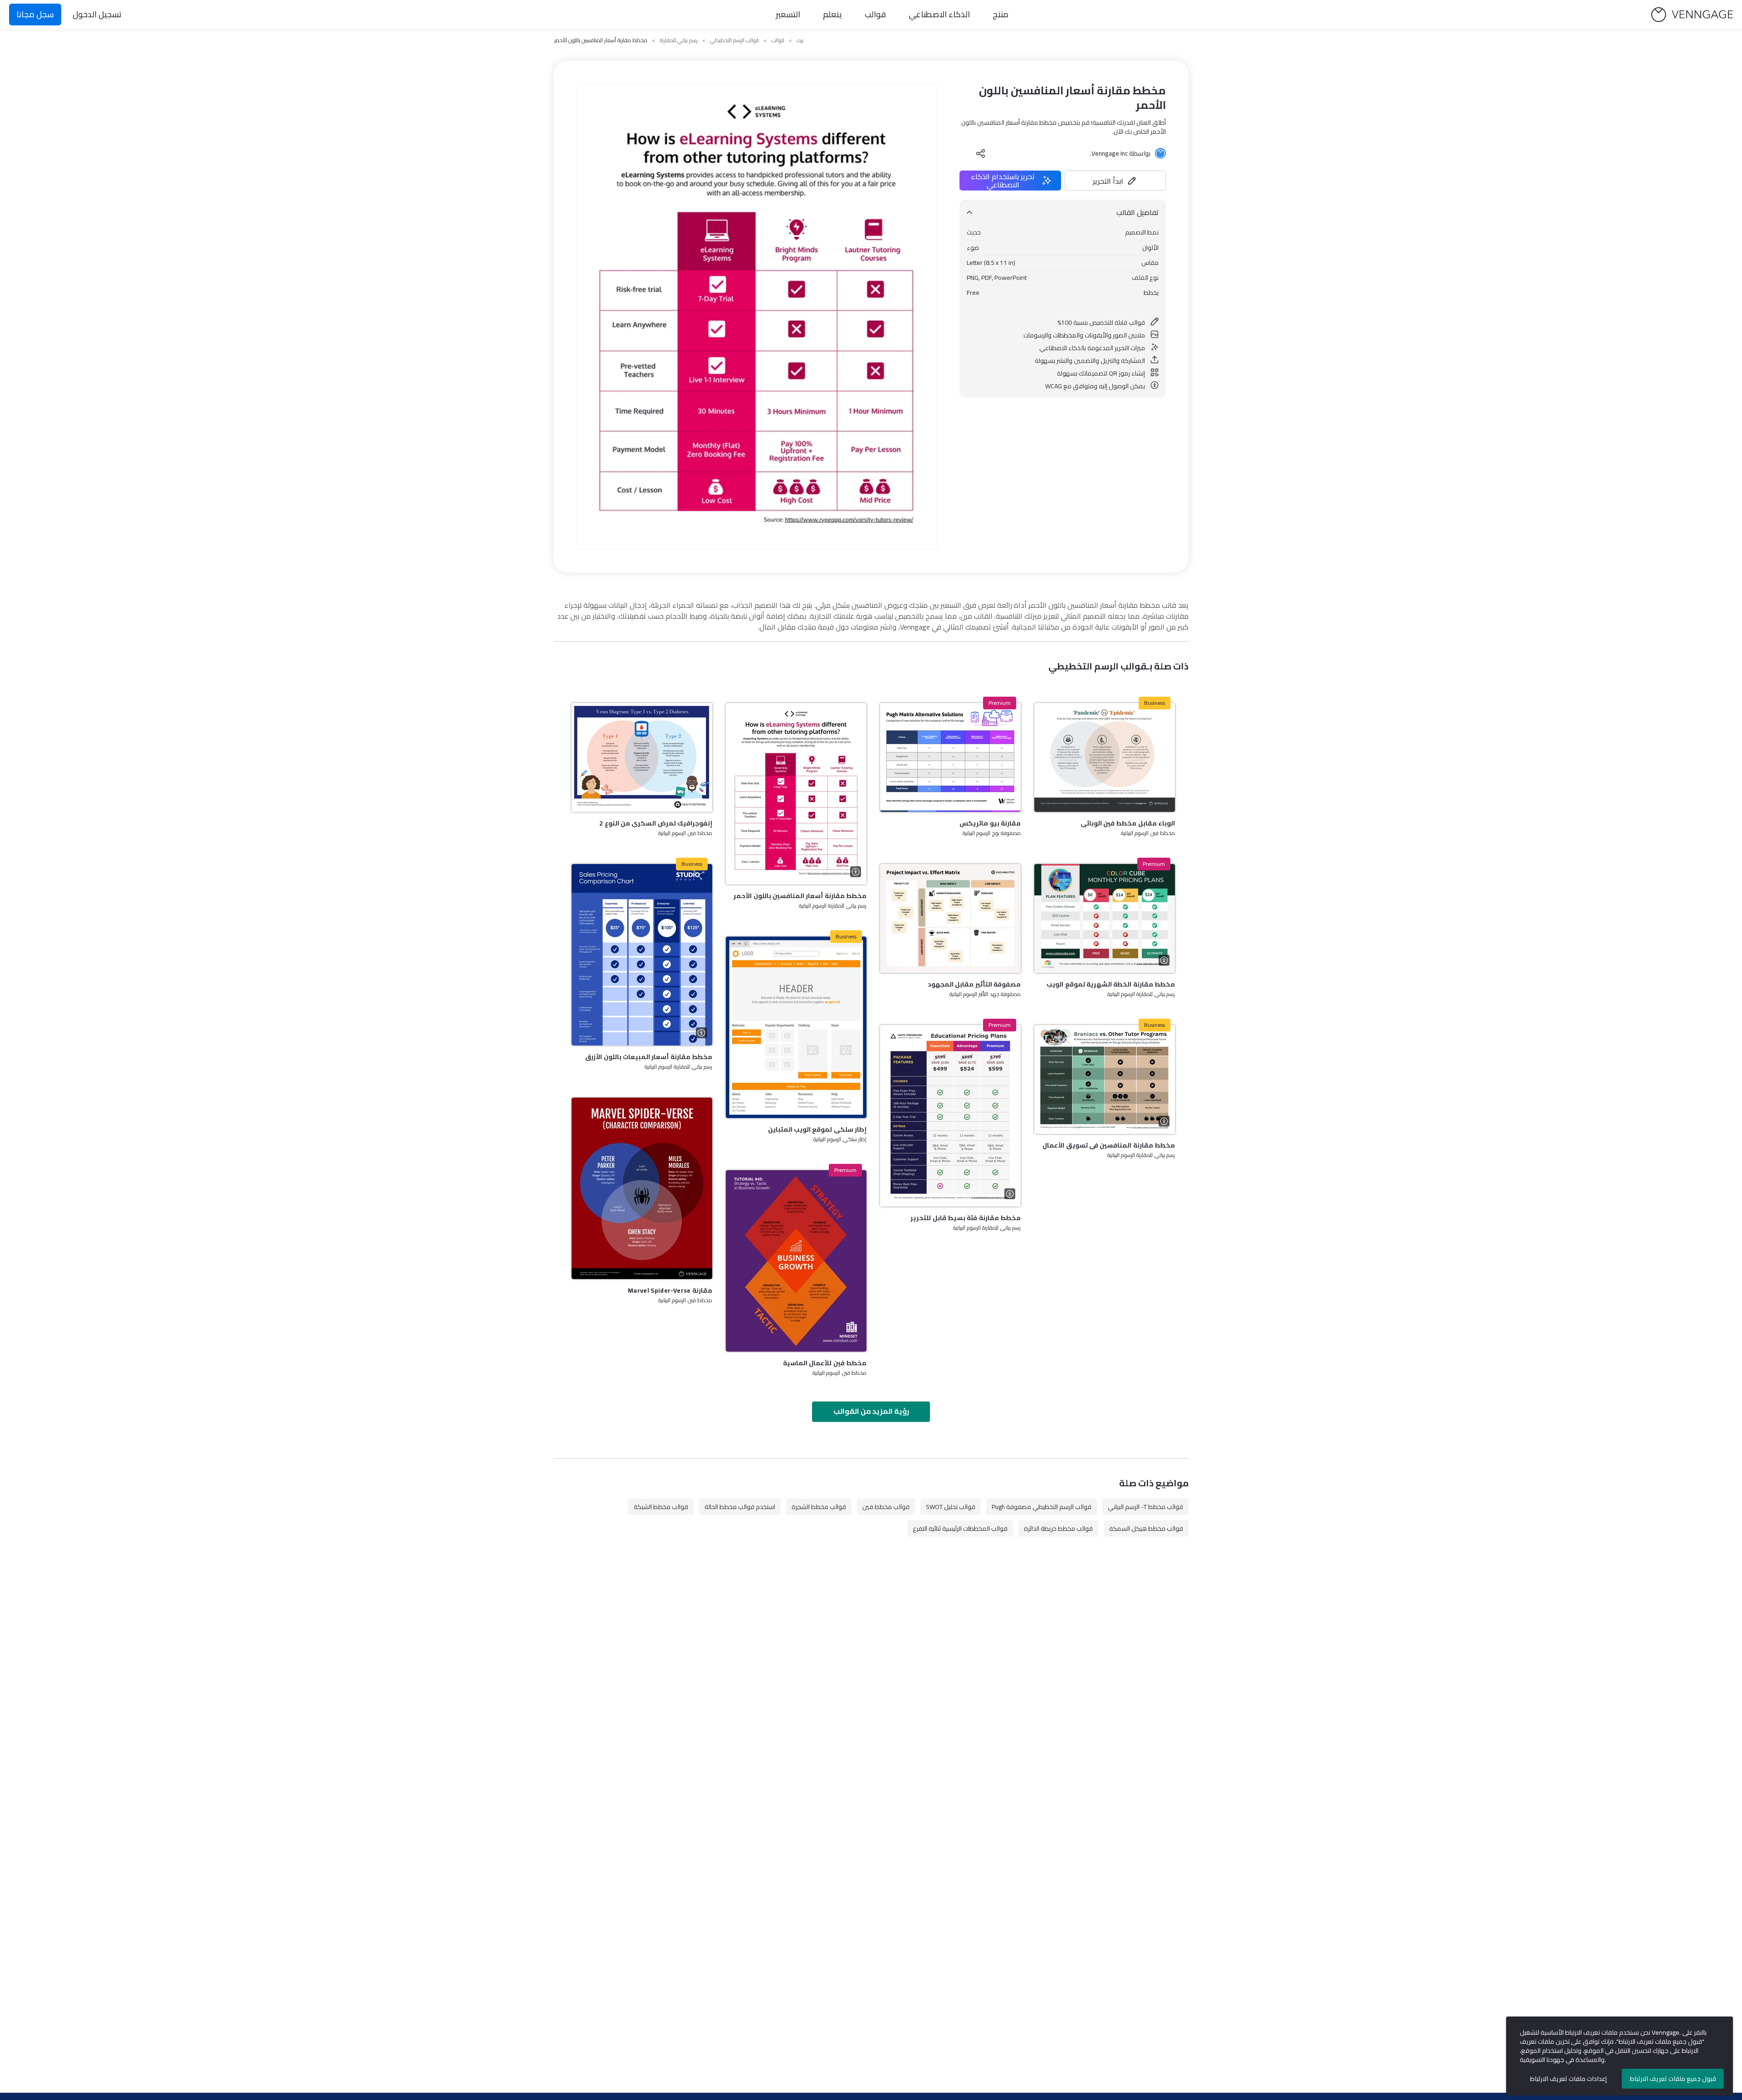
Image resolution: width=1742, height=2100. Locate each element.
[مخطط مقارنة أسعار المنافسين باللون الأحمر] (796, 794)
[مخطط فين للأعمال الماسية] (796, 1261)
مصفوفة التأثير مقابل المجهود (974, 984)
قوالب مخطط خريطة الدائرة (1058, 1529)
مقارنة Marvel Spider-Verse (670, 1290)
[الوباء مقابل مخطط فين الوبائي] (1105, 757)
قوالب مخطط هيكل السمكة (1146, 1529)
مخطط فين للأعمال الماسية (825, 1363)
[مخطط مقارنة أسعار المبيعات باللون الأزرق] (642, 955)
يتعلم (832, 14)
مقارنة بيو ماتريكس (990, 823)
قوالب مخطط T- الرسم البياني (1145, 1507)
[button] (1116, 181)
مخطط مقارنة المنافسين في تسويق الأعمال (1109, 1145)
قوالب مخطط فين (886, 1507)
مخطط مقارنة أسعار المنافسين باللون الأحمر (800, 896)
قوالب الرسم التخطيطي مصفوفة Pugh (1042, 1507)
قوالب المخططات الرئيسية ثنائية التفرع (960, 1529)
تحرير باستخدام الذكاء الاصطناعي (1003, 181)
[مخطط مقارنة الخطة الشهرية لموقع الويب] (1105, 918)
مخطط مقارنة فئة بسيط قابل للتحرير (966, 1218)
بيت (800, 40)
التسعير (788, 14)
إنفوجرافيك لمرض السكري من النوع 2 (656, 823)
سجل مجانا (35, 14)
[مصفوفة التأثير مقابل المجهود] (950, 918)
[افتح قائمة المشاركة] (981, 153)
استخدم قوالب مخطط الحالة (740, 1507)
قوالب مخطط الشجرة (819, 1507)
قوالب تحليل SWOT (951, 1507)
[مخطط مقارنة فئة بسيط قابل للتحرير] (950, 1116)
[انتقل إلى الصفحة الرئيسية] (1692, 15)
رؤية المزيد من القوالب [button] (871, 1411)
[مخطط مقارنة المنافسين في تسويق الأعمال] (1105, 1079)
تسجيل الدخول (97, 14)
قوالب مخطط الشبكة (661, 1507)
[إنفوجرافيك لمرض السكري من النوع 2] (642, 757)
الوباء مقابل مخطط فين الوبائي (1128, 823)
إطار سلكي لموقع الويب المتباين (817, 1129)
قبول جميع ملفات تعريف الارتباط (1673, 2079)
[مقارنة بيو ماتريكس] (950, 757)
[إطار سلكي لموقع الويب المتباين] (796, 1027)
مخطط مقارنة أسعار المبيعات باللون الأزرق (649, 1057)
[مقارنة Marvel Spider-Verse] (642, 1188)
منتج (1001, 14)
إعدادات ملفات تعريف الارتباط (1568, 2079)
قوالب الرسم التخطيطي (734, 40)
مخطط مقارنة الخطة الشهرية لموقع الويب (1111, 984)
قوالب (875, 14)
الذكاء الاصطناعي (939, 14)
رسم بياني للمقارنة (679, 40)
